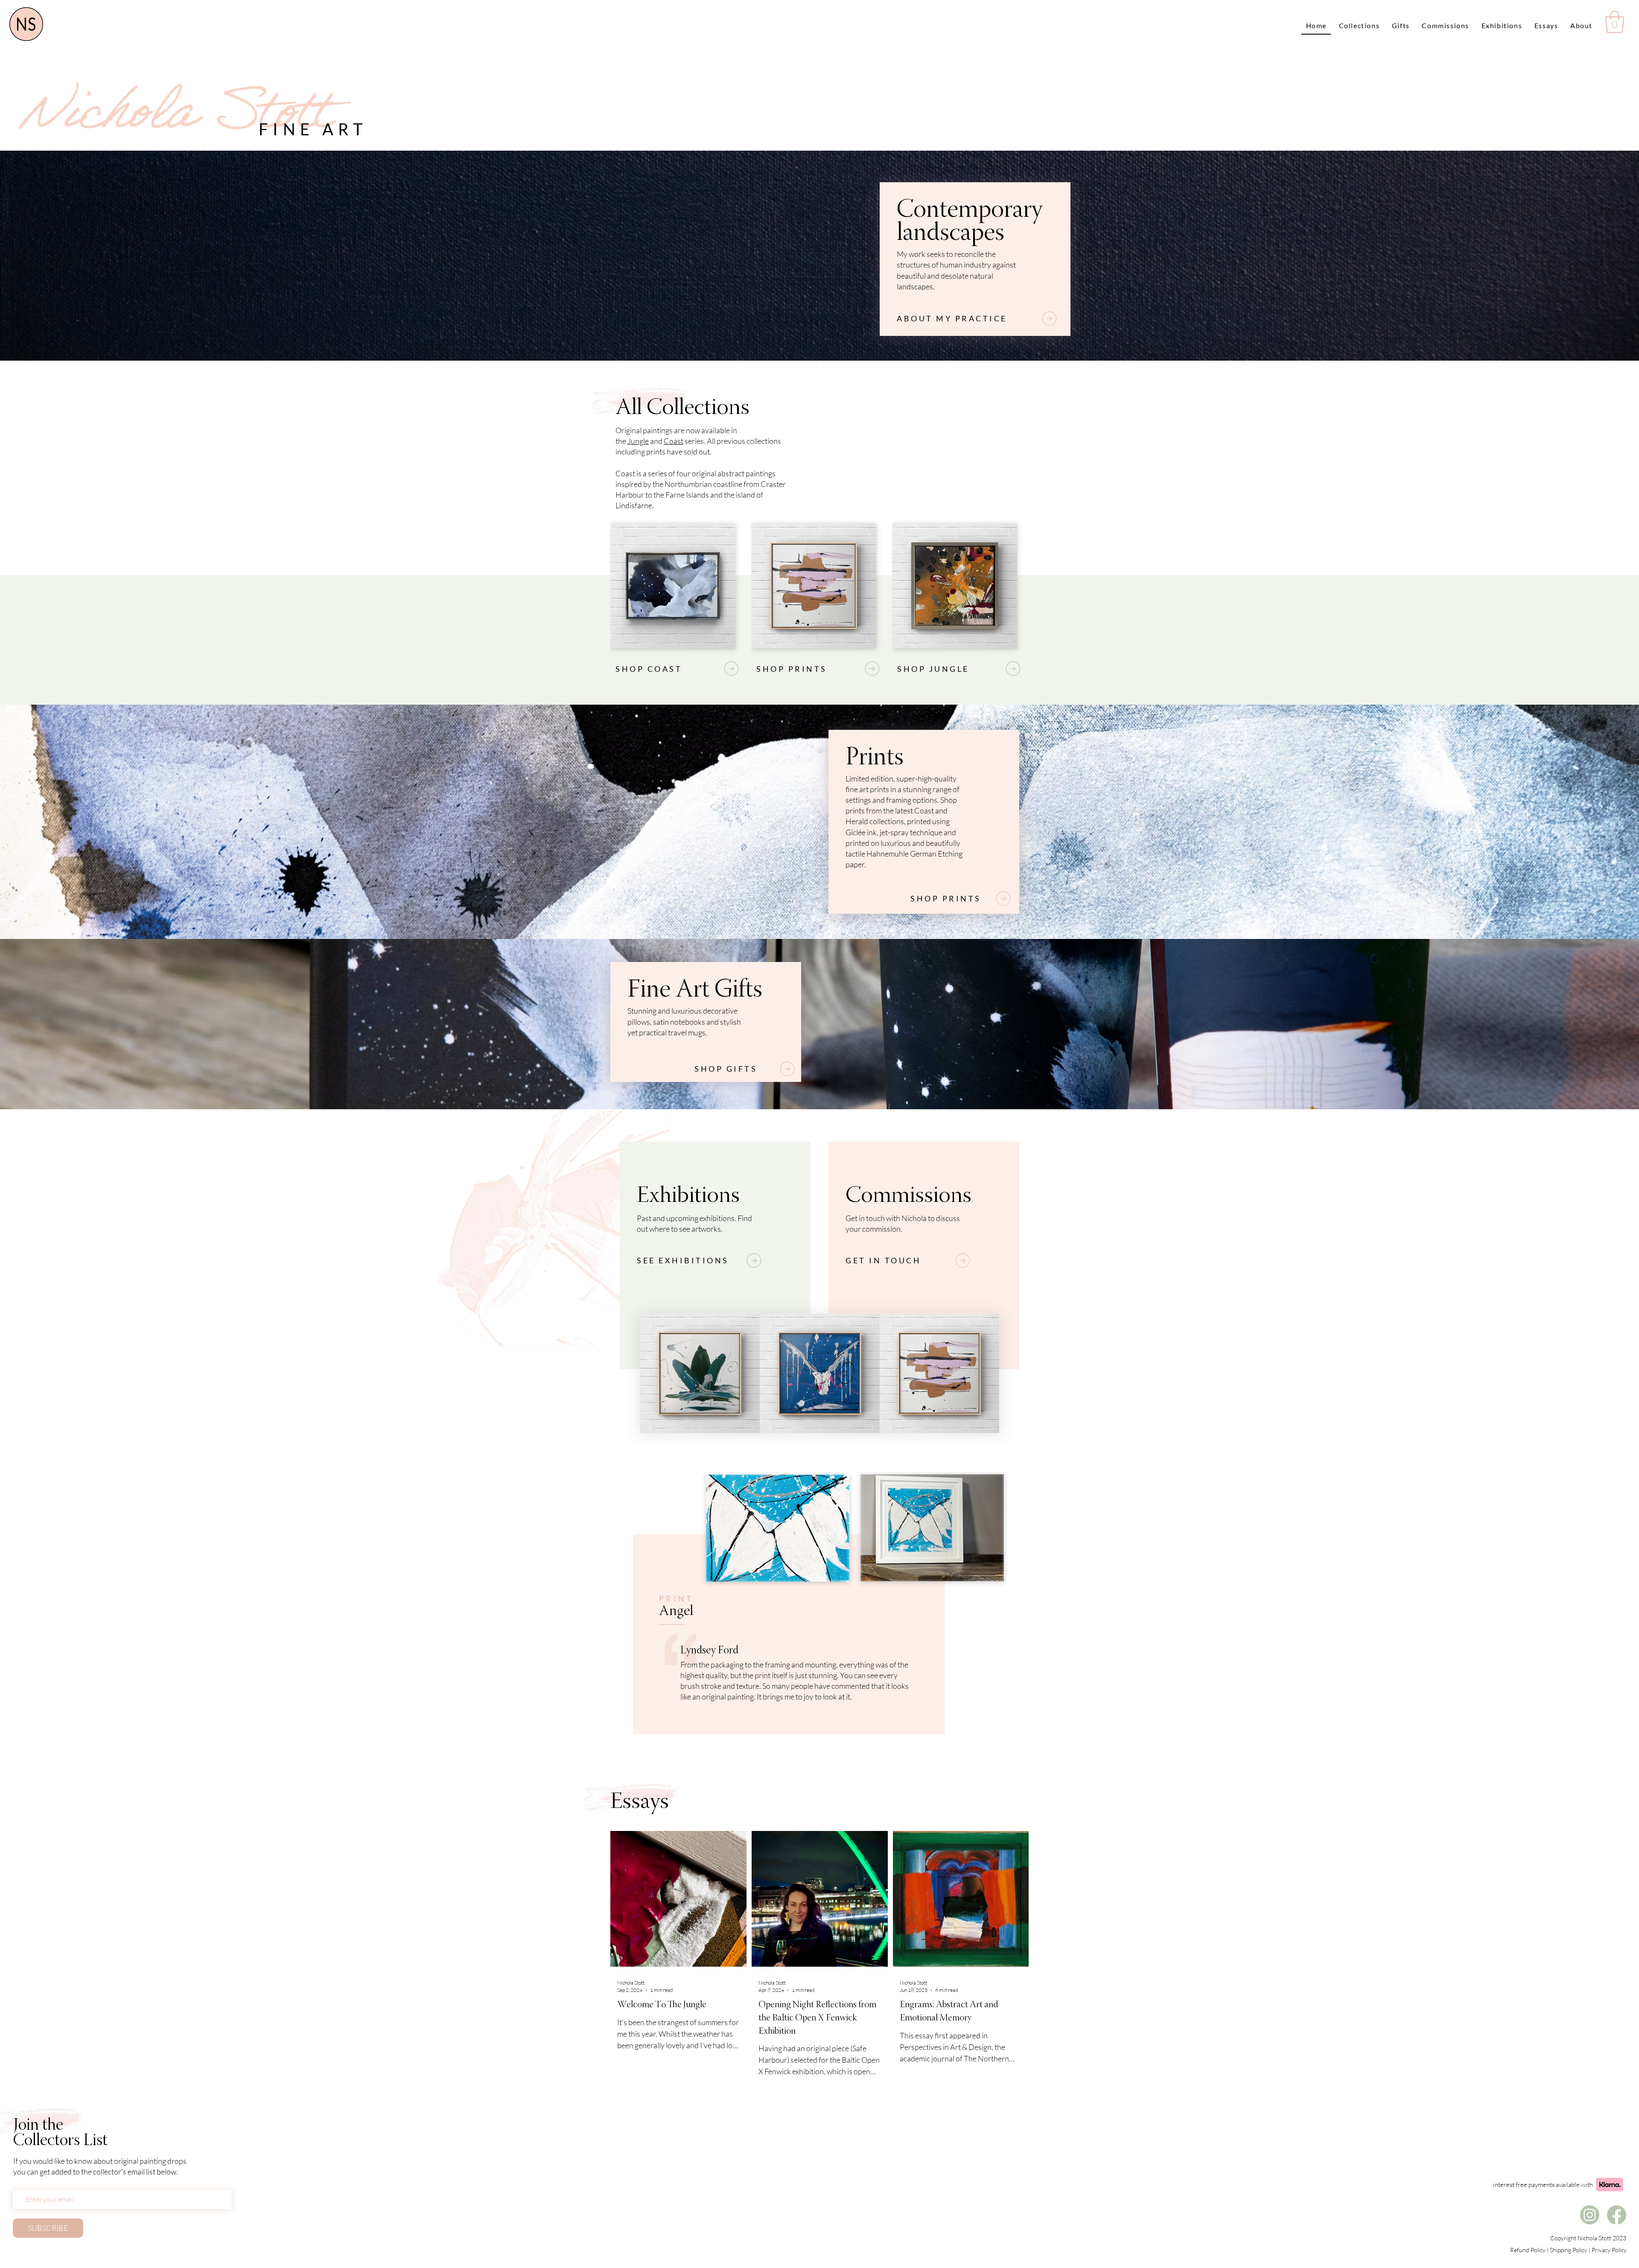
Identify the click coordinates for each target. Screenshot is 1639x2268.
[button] (1615, 22)
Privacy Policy (1609, 2250)
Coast (674, 441)
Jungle (638, 441)
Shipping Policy (1569, 2250)
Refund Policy (1528, 2250)
